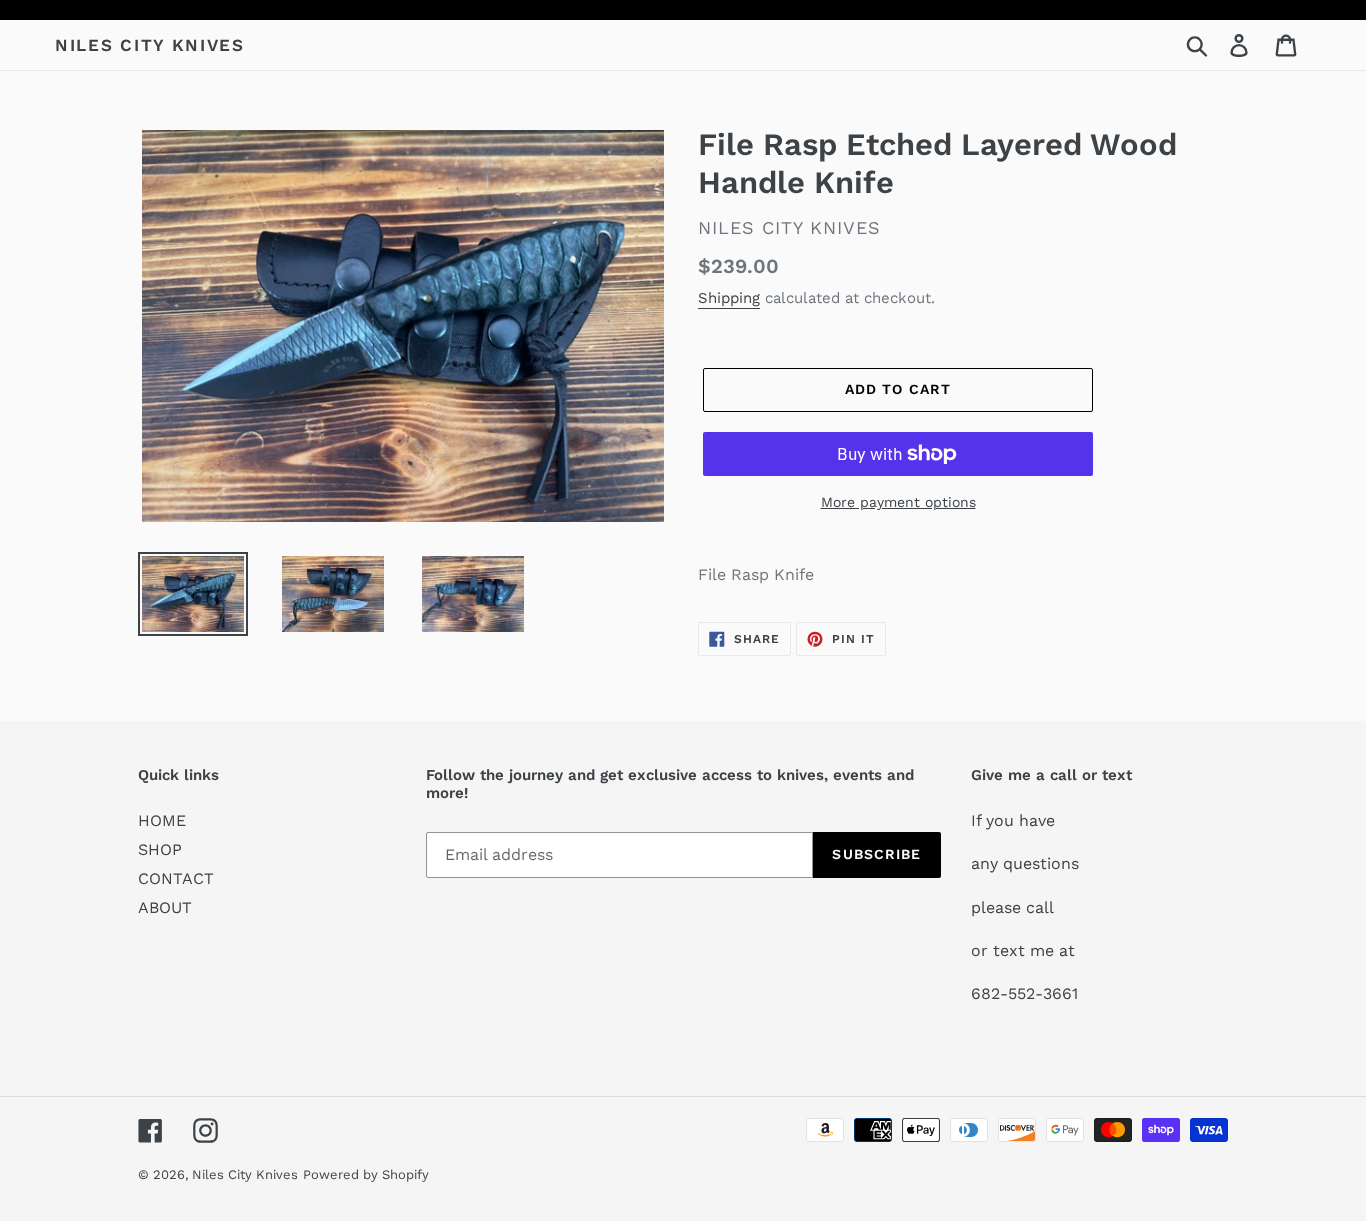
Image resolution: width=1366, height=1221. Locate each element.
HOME (162, 820)
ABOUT (165, 907)
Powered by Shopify (366, 1174)
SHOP (160, 849)
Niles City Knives (150, 45)
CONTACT (176, 878)
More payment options (898, 502)
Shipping (729, 298)
